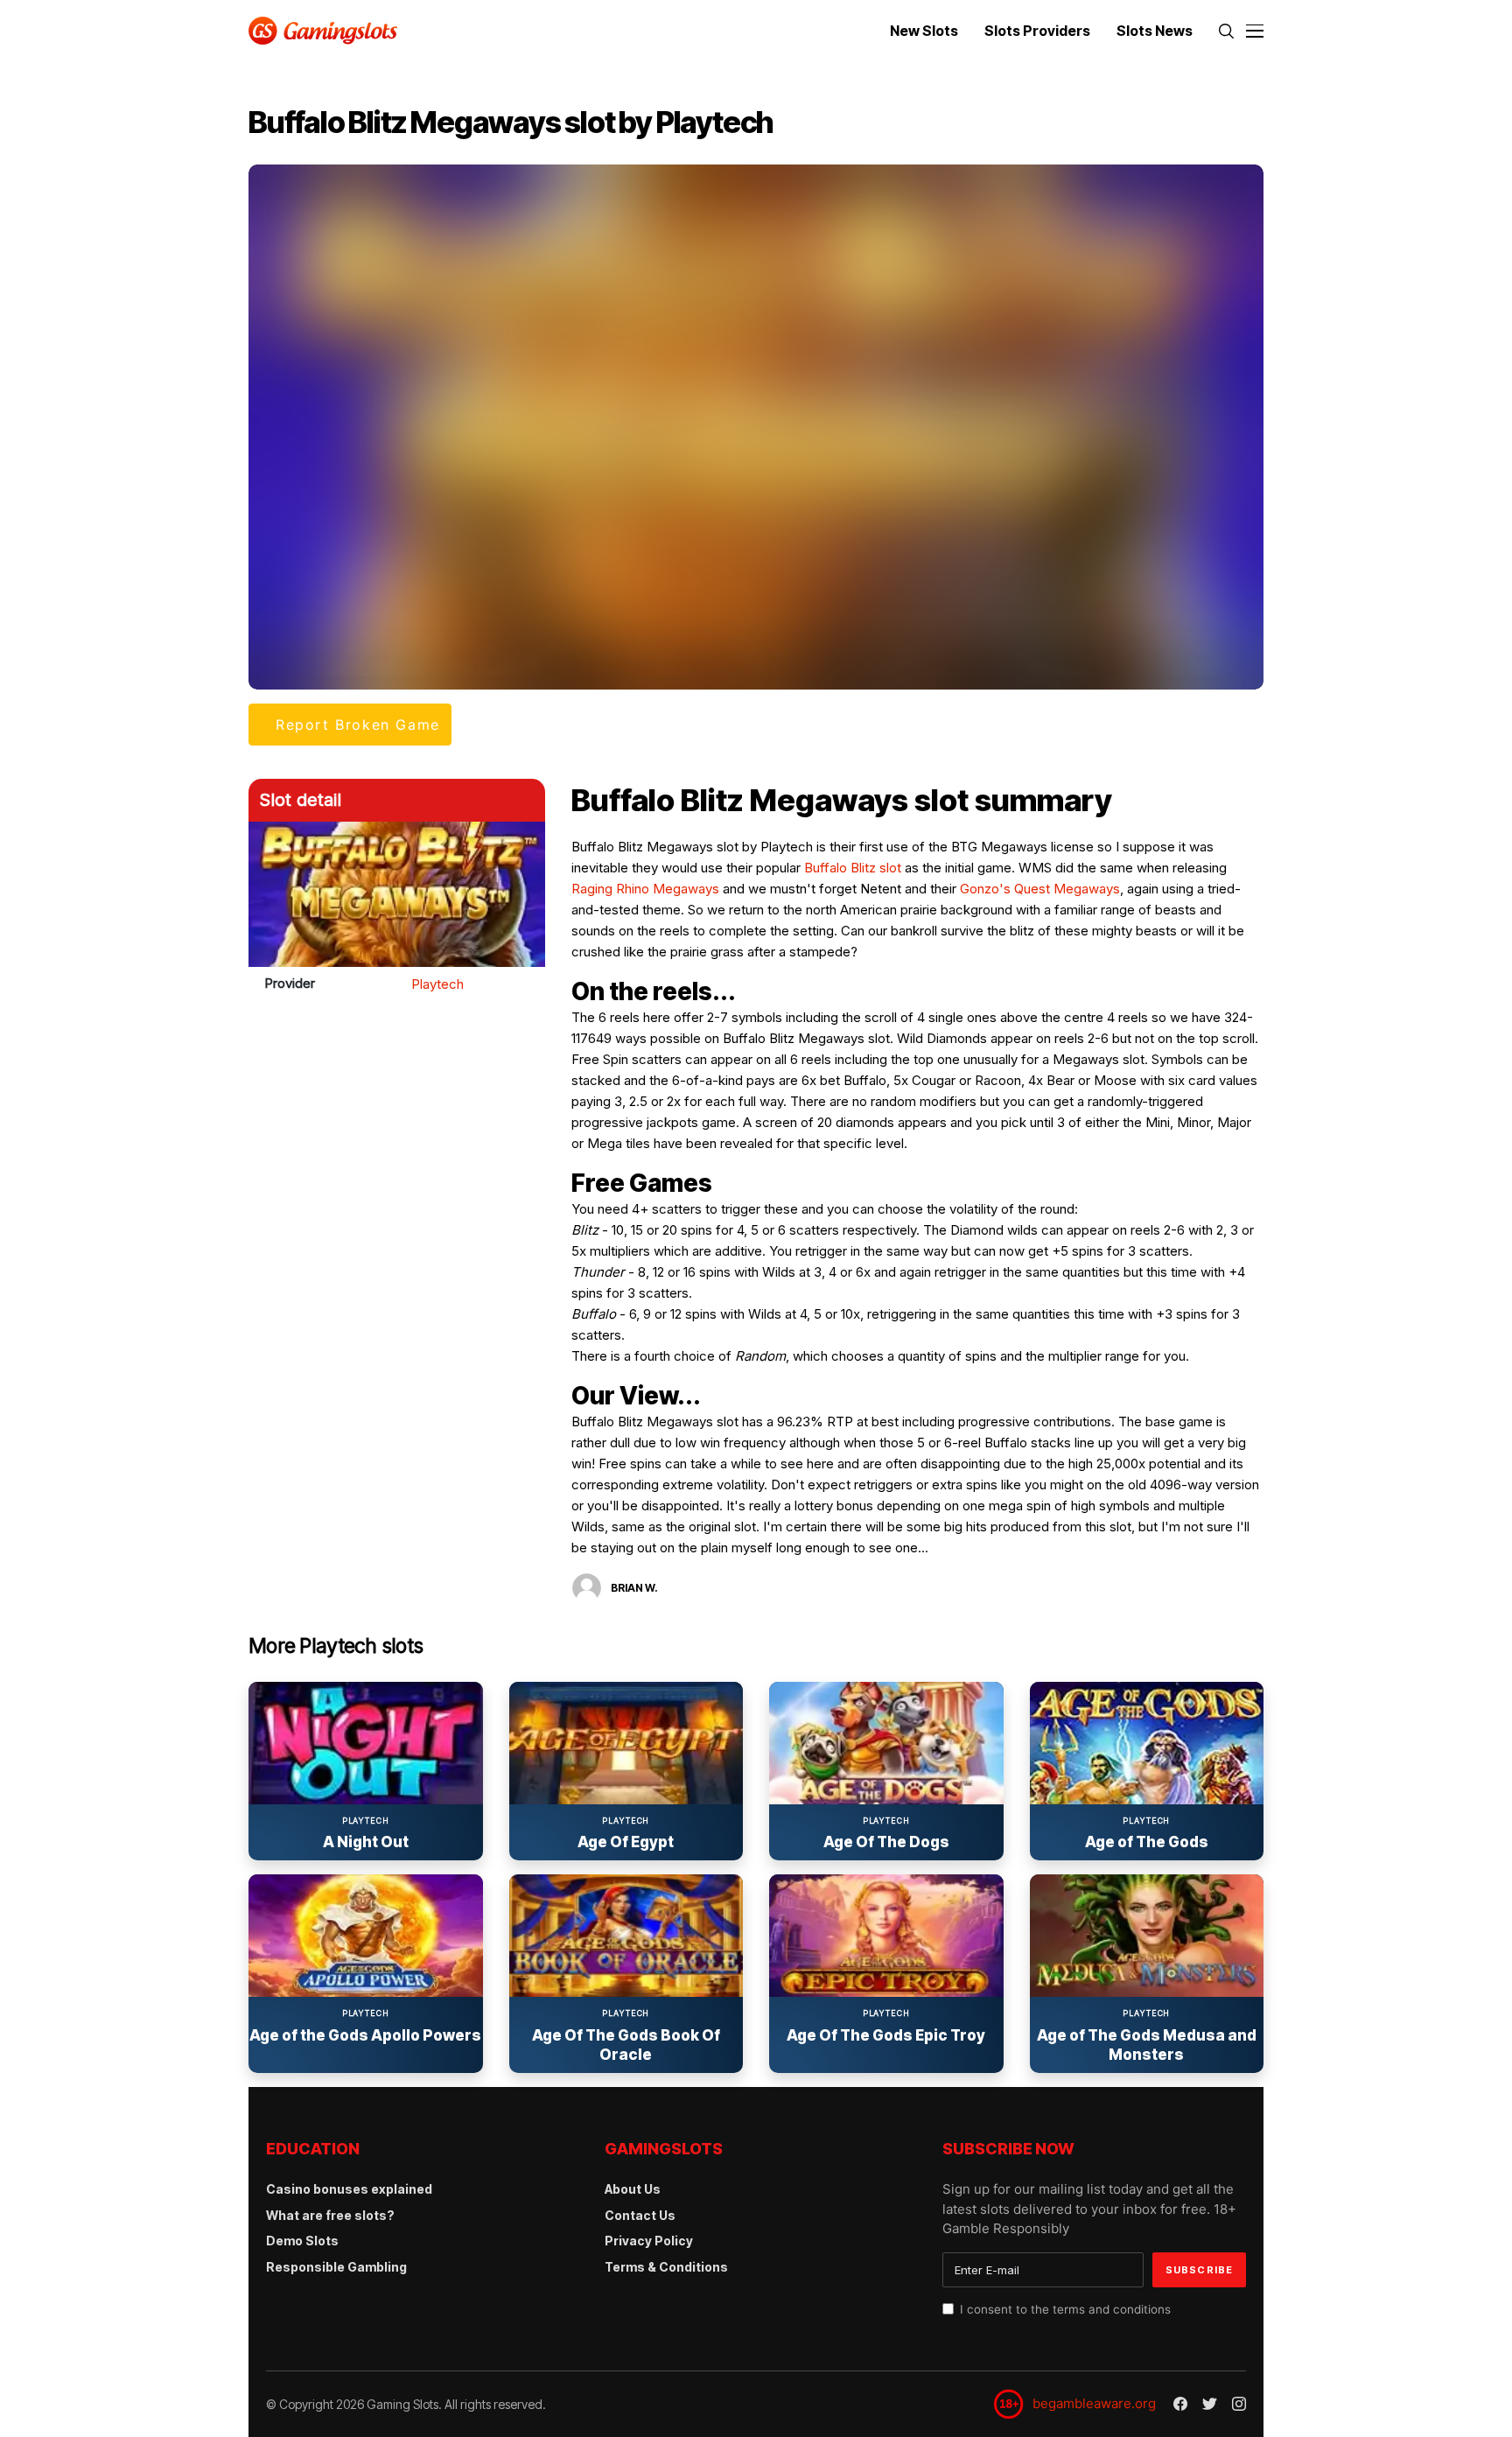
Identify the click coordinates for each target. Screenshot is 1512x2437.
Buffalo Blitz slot (853, 868)
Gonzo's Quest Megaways (1040, 889)
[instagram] (1239, 2404)
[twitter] (1210, 2405)
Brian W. (634, 1588)
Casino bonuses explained (349, 2189)
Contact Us (640, 2215)
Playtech (437, 984)
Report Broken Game (358, 725)
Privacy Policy (649, 2241)
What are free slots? (330, 2215)
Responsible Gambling (336, 2267)
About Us (633, 2189)
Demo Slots (302, 2241)
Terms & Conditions (666, 2267)
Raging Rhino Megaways (645, 889)
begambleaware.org (1094, 2403)
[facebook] (1180, 2404)
